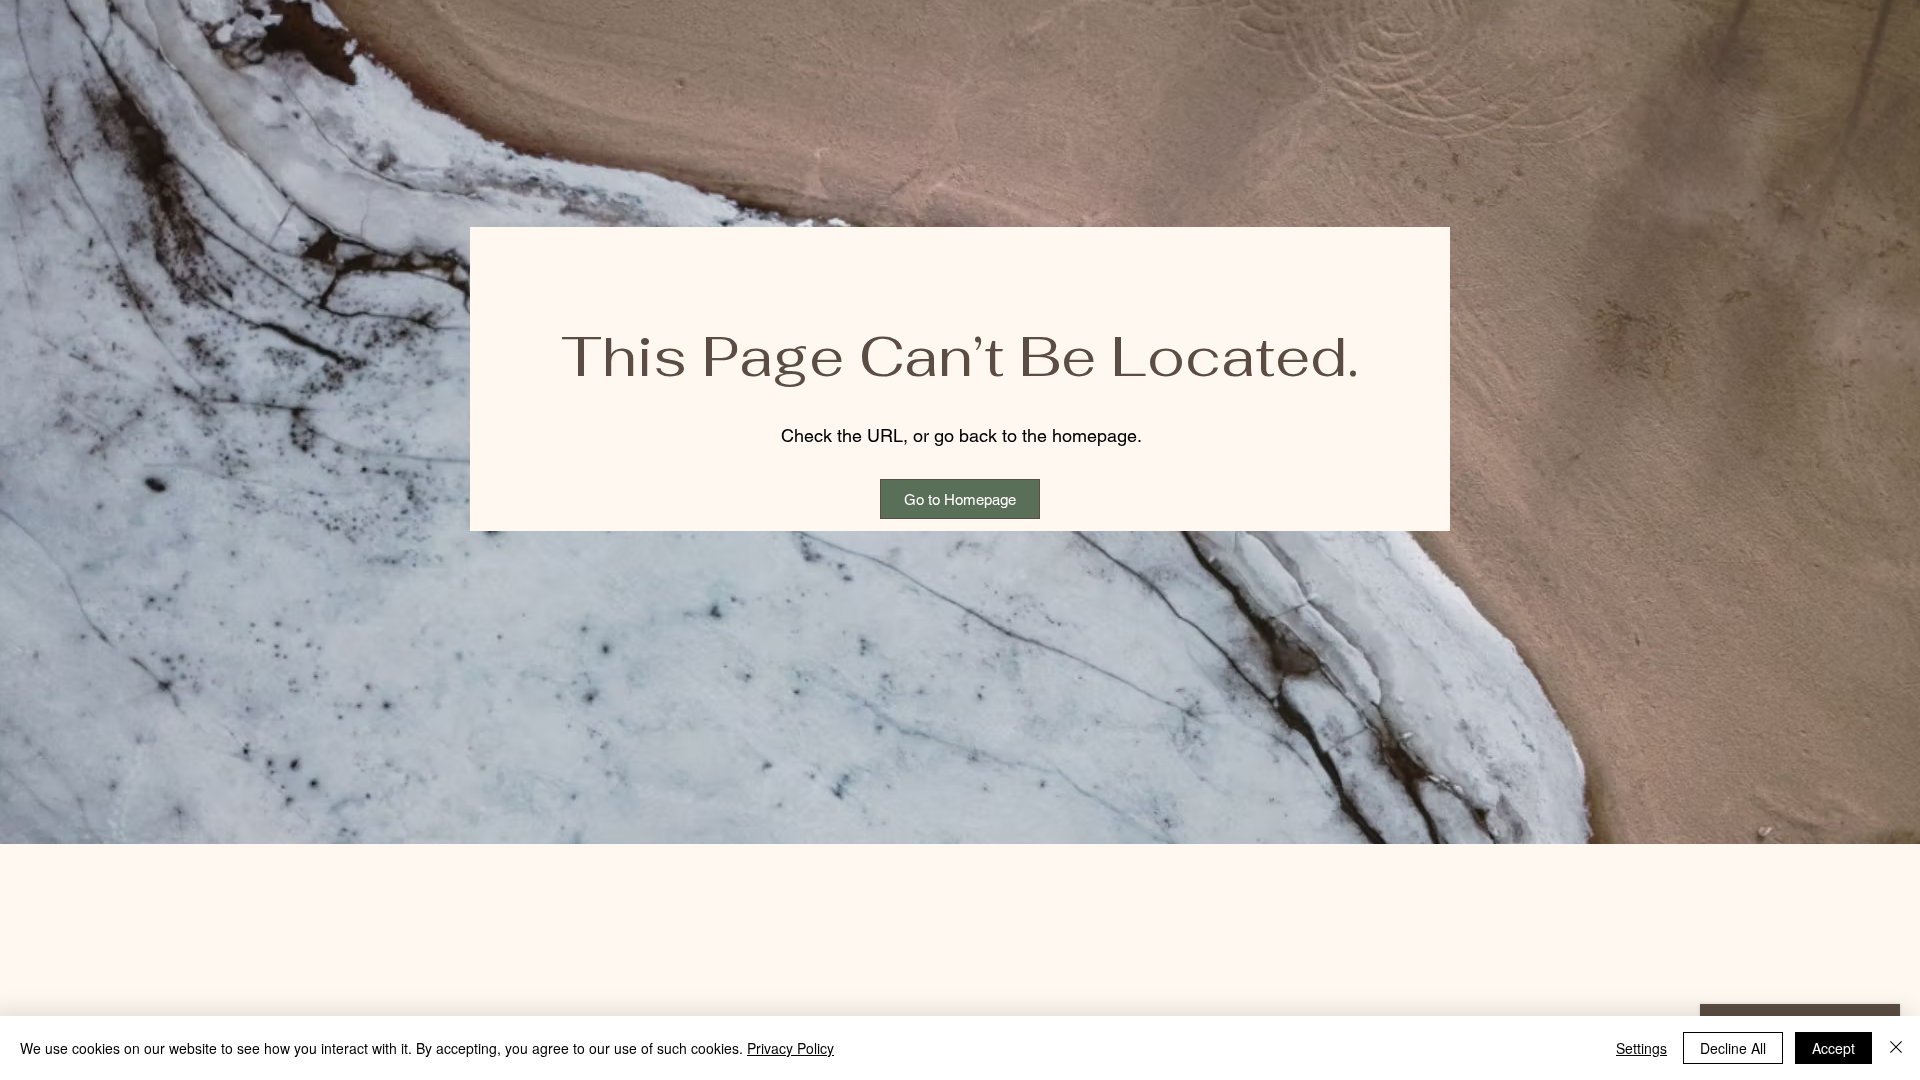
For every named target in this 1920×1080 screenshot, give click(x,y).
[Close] (1896, 1048)
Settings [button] (1641, 1048)
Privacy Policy (790, 1048)
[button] (960, 499)
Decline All (1733, 1048)
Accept (1833, 1048)
